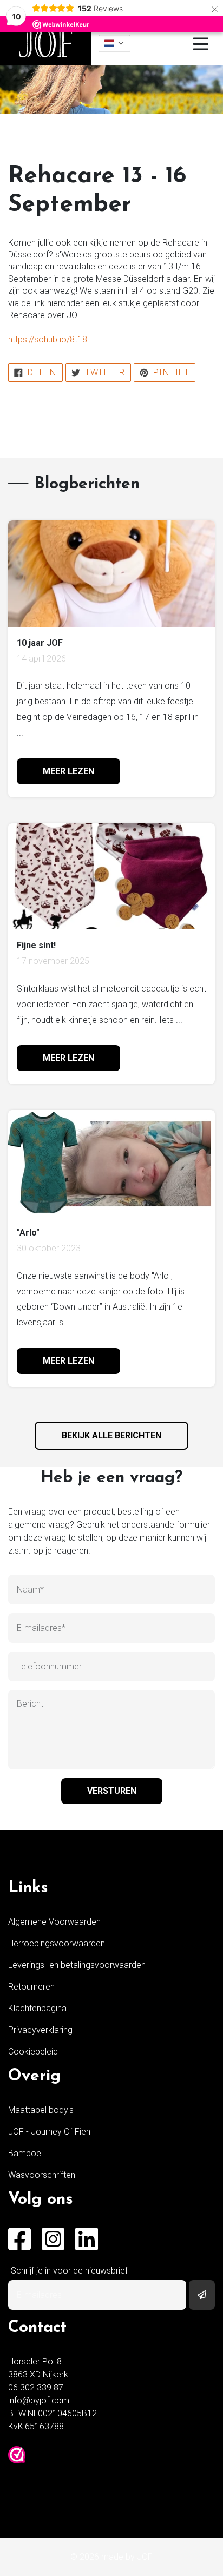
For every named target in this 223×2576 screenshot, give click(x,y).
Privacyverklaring (40, 2030)
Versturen (112, 1791)
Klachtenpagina (37, 2008)
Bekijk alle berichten (111, 1435)
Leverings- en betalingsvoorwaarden (77, 1965)
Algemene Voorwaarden (54, 1922)
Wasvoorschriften (42, 2175)
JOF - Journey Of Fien (49, 2132)
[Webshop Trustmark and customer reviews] (17, 2455)
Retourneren (31, 1987)
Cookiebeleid (33, 2052)
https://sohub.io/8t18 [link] (48, 339)
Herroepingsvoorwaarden (57, 1943)
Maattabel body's (41, 2110)
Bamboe (25, 2153)
